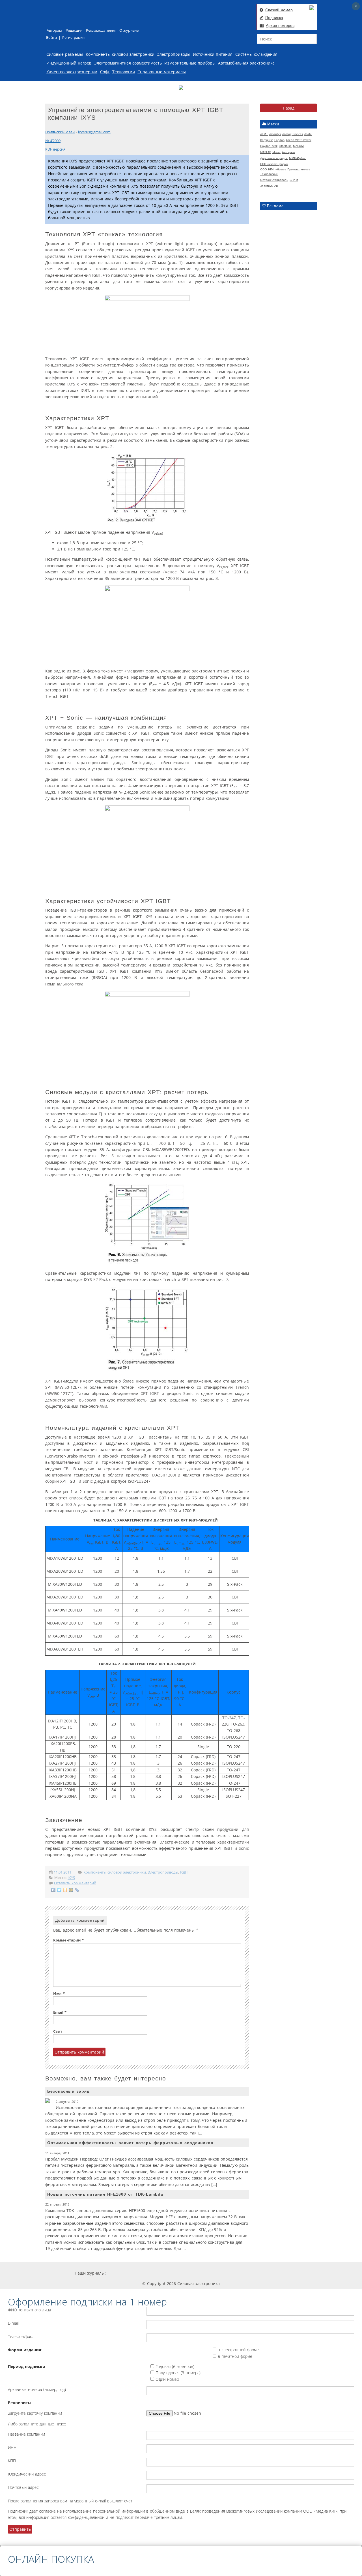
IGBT (184, 1872)
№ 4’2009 (53, 141)
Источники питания (213, 54)
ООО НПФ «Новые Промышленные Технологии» (285, 172)
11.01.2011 (63, 1872)
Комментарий (68, 1940)
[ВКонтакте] (53, 1890)
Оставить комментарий (75, 1883)
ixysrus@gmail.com (94, 132)
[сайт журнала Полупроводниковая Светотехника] (234, 2273)
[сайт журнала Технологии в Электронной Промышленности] (160, 2273)
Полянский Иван (60, 132)
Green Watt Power (299, 140)
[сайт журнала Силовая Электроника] (124, 2273)
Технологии (124, 72)
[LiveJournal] (77, 1890)
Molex (276, 152)
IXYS (71, 1878)
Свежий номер (279, 10)
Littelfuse (285, 146)
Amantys (275, 134)
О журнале (130, 30)
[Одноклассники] (65, 1890)
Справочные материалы (162, 72)
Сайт (58, 2031)
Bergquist (267, 140)
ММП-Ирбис (297, 158)
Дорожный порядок (274, 158)
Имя (59, 1993)
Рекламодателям (101, 30)
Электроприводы (174, 54)
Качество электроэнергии (72, 72)
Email (60, 2012)
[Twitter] (59, 1890)
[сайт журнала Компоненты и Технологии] (193, 2273)
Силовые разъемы (65, 54)
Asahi (308, 134)
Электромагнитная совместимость (128, 63)
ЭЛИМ (294, 180)
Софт (105, 72)
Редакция (74, 30)
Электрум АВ (269, 186)
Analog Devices (293, 134)
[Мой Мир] (71, 1890)
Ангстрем (288, 152)
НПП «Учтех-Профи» (274, 164)
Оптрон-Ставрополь (274, 180)
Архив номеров (280, 25)
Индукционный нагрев (69, 63)
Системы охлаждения (256, 54)
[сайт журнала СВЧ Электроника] (273, 2273)
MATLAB (266, 152)
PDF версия (55, 149)
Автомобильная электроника (246, 63)
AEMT (264, 134)
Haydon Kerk (269, 146)
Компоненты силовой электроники (120, 54)
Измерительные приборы (190, 63)
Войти (51, 37)
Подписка (274, 18)
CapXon (279, 140)
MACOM (298, 146)
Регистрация (73, 37)
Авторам (54, 30)
